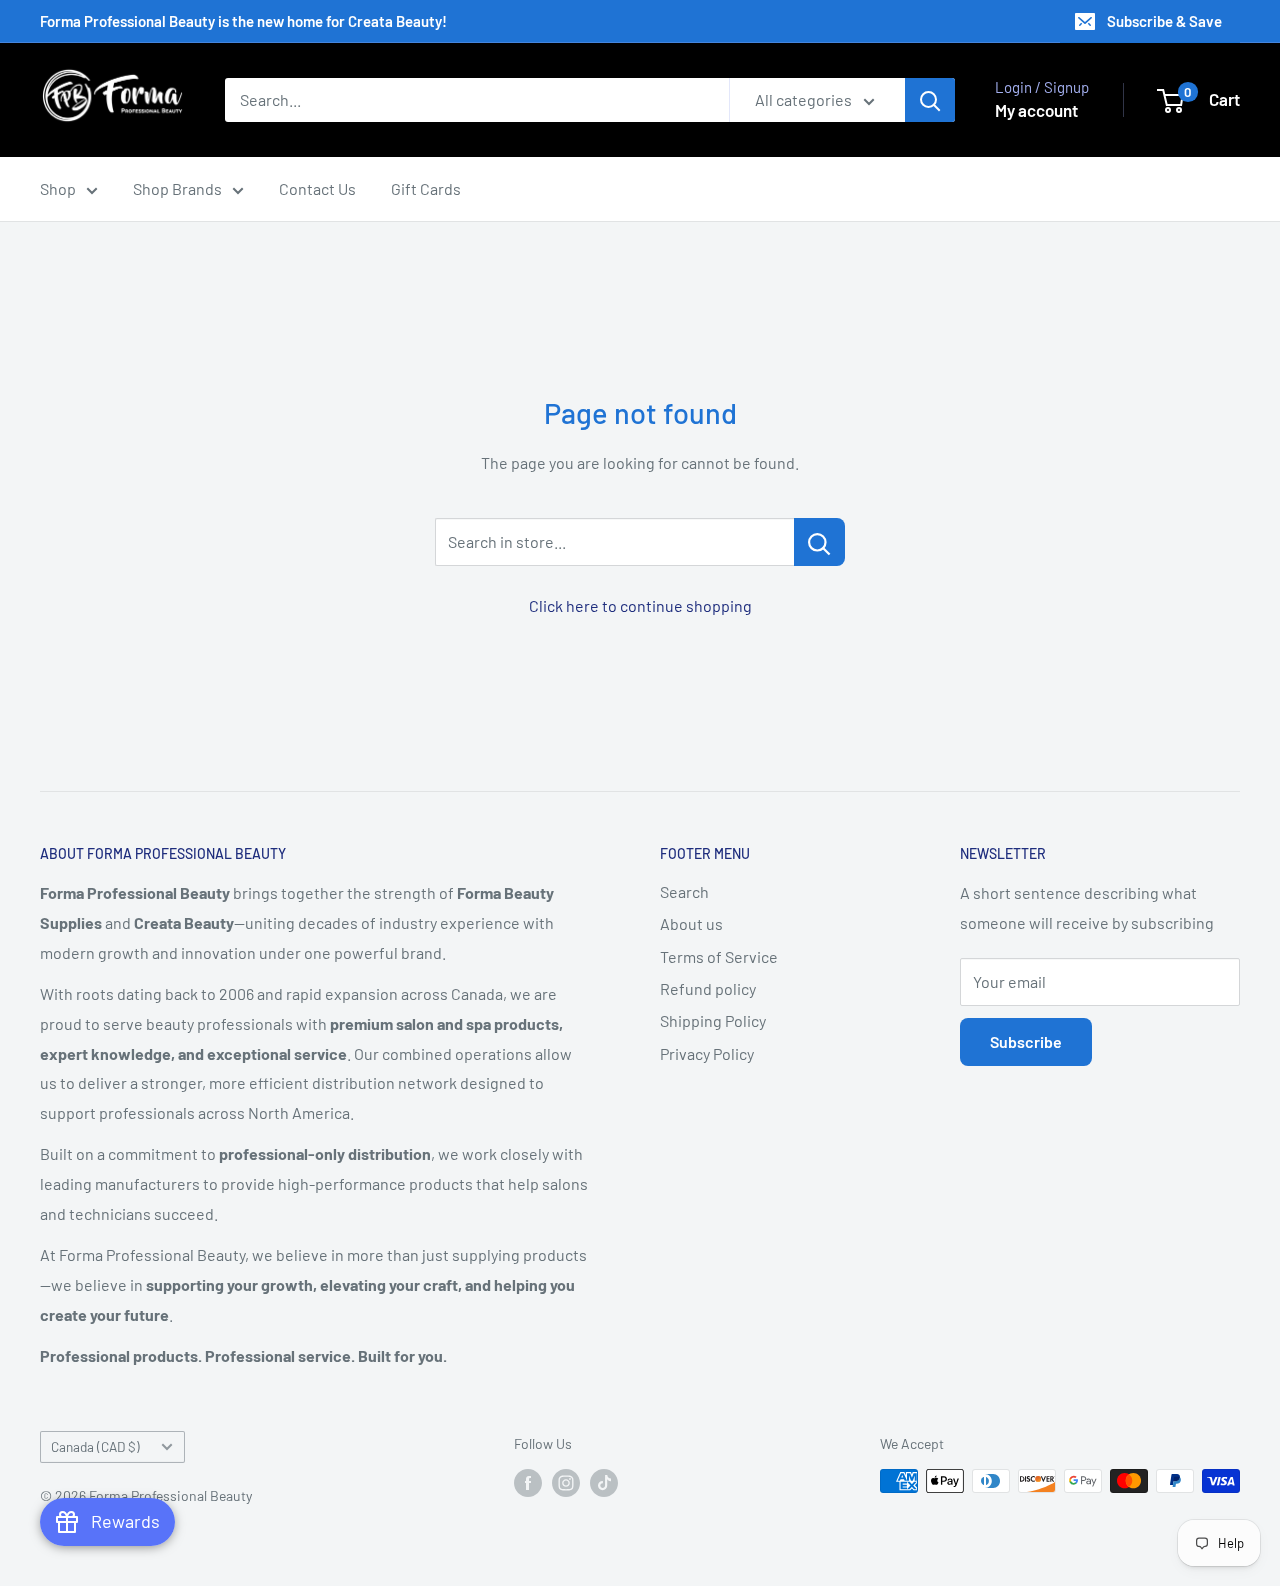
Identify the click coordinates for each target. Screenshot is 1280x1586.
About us (691, 923)
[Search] (930, 100)
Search (684, 891)
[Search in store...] (819, 542)
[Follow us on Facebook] (528, 1483)
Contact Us (317, 188)
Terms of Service (719, 956)
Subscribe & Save (1164, 21)
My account (1036, 110)
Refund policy (708, 988)
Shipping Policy (713, 1020)
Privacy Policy (707, 1053)
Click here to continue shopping (640, 605)
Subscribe (1026, 1041)
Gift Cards (426, 188)
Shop (58, 188)
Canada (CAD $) (95, 1446)
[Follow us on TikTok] (604, 1483)
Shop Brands (177, 188)
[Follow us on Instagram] (566, 1483)
